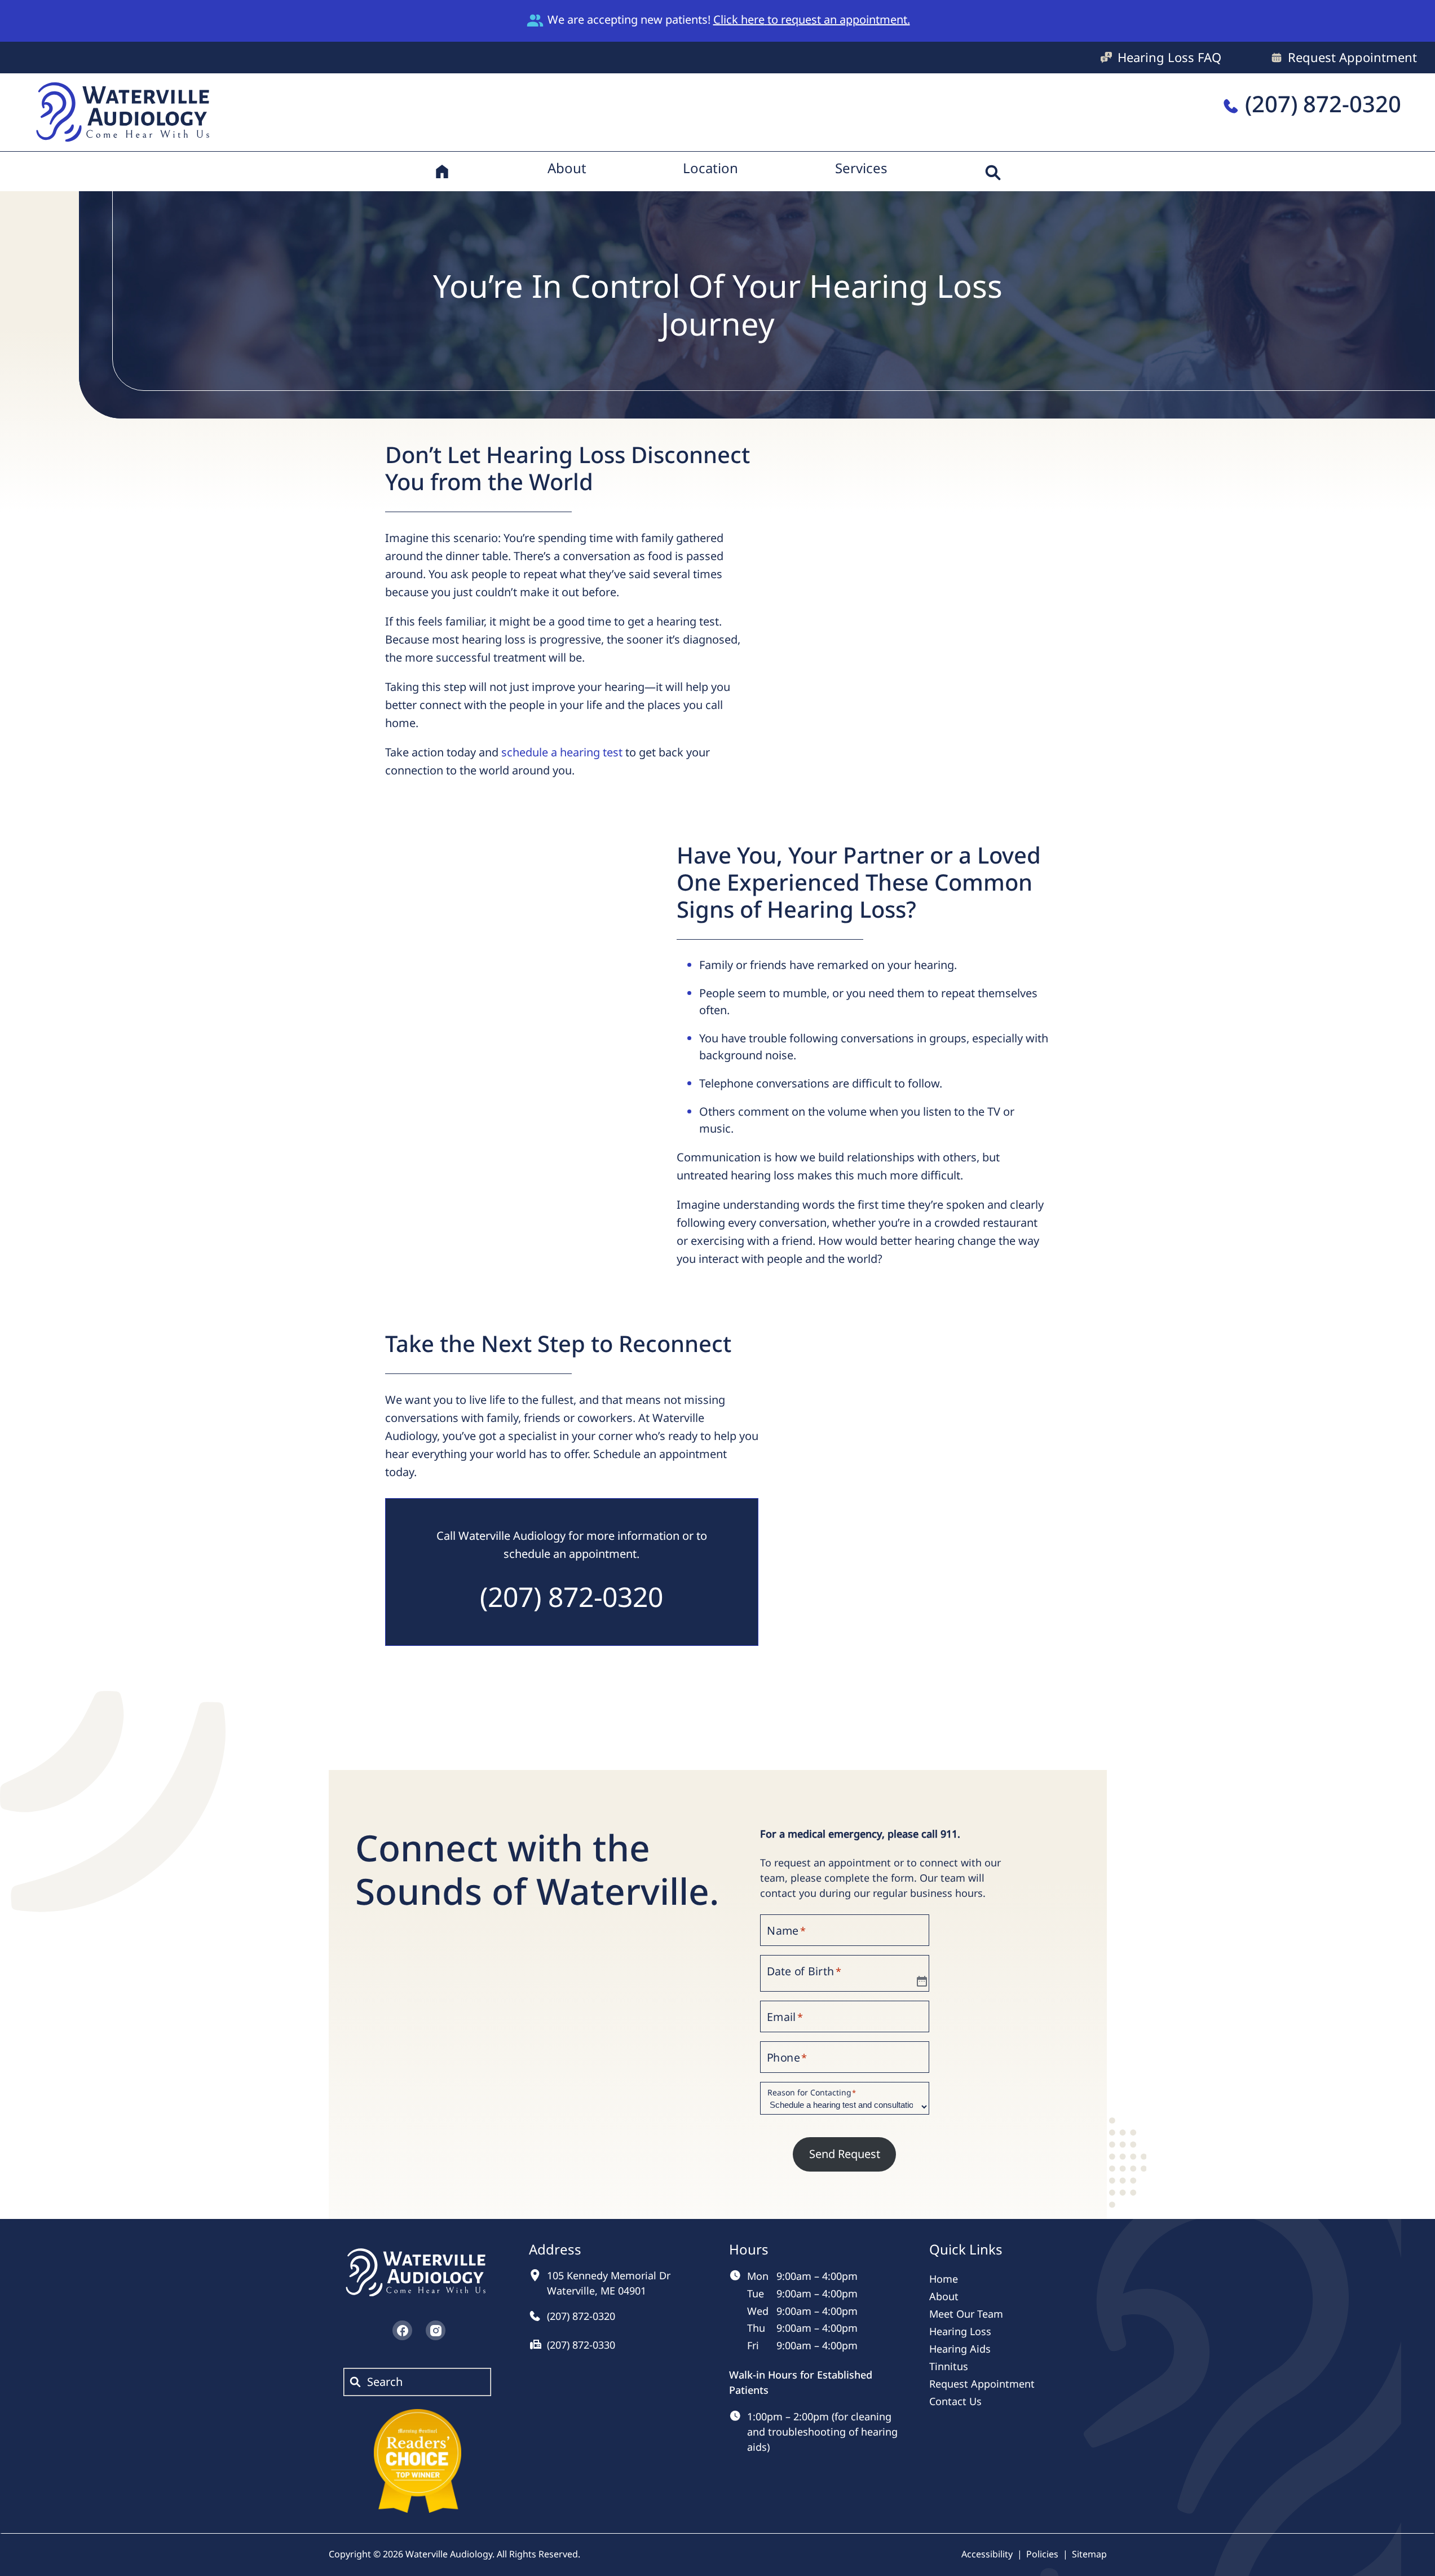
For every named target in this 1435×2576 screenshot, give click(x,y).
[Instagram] (436, 2330)
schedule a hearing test (562, 752)
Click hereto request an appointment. (812, 19)
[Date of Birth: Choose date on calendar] (922, 1982)
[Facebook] (402, 2330)
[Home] (442, 171)
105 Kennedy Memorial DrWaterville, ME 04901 (609, 2283)
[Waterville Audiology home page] (125, 110)
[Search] (993, 171)
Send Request (845, 2154)
